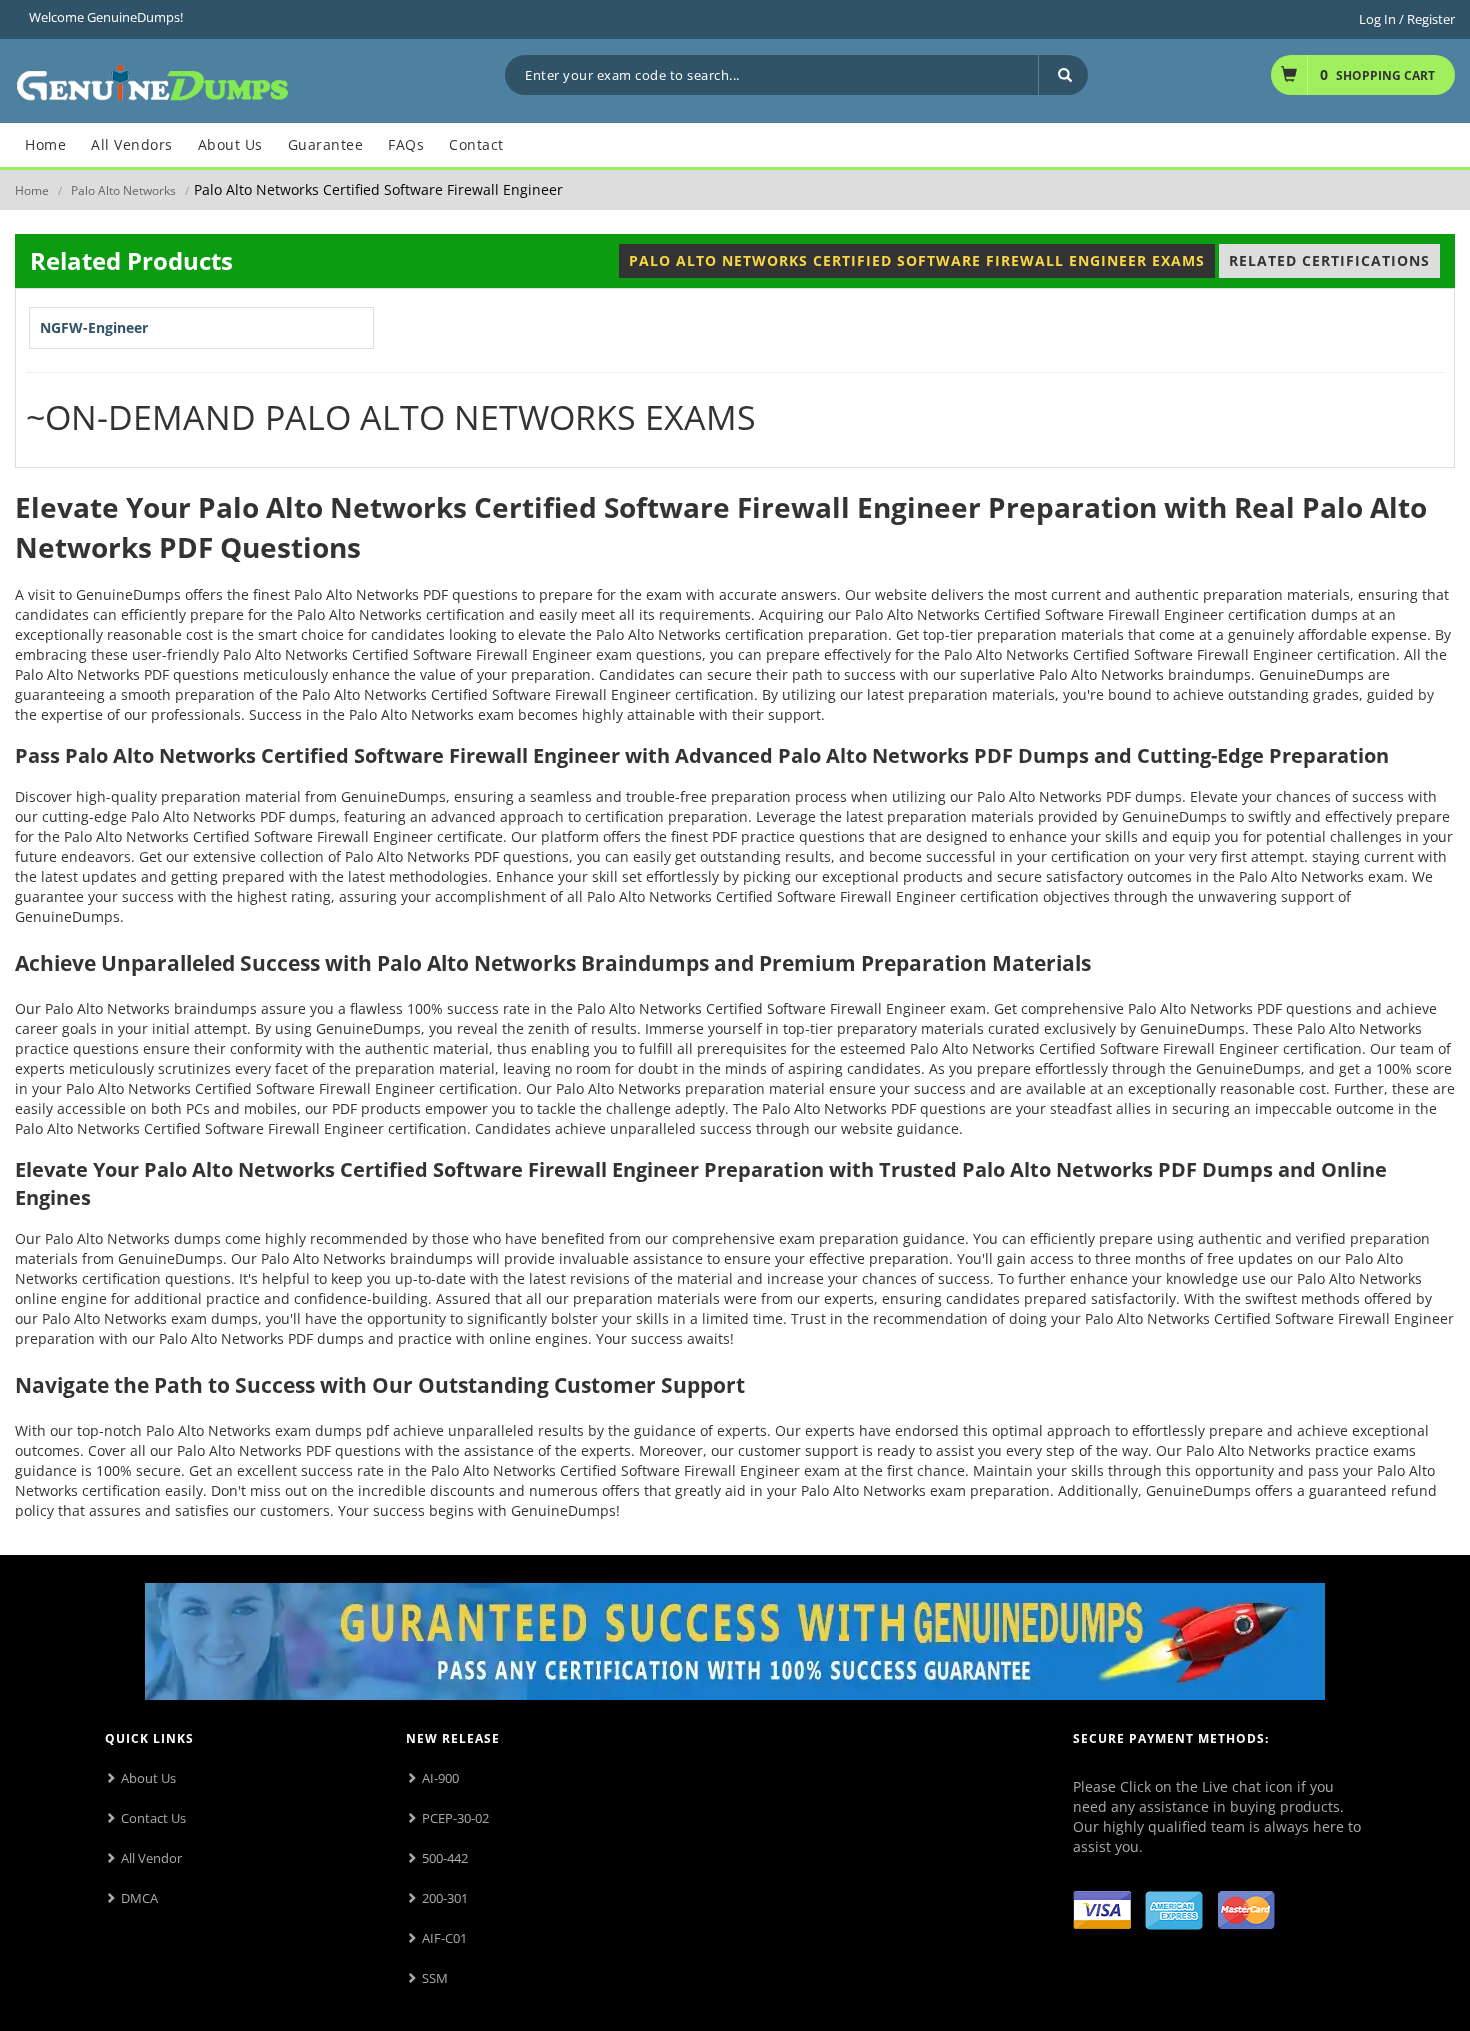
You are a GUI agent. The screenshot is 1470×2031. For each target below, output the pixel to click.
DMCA (139, 1898)
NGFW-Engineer (94, 327)
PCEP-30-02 (455, 1818)
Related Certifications (1329, 260)
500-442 (445, 1858)
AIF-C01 (444, 1938)
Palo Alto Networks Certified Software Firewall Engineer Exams (917, 260)
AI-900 (440, 1778)
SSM (435, 1978)
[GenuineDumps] (152, 79)
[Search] (1063, 75)
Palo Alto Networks (123, 190)
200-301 (445, 1898)
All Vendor (151, 1858)
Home (32, 190)
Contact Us (153, 1818)
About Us (148, 1778)
